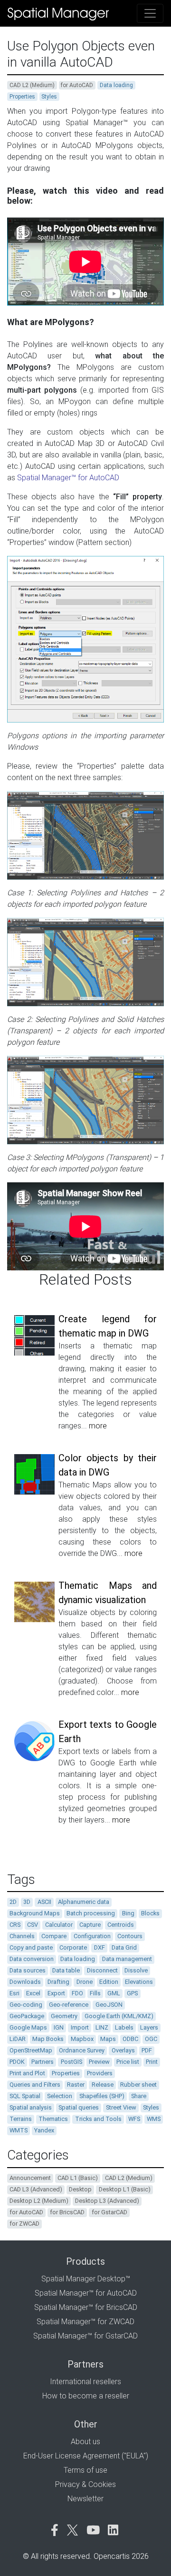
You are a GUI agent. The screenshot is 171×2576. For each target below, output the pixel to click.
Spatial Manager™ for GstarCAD (85, 2336)
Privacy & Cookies (85, 2484)
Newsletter (85, 2499)
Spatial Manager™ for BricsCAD (86, 2307)
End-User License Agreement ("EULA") (86, 2456)
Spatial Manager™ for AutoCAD (68, 478)
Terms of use (85, 2470)
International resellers (85, 2382)
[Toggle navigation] (150, 13)
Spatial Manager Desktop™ (86, 2279)
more (98, 1426)
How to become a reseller (86, 2396)
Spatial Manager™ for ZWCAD (85, 2322)
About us (85, 2442)
